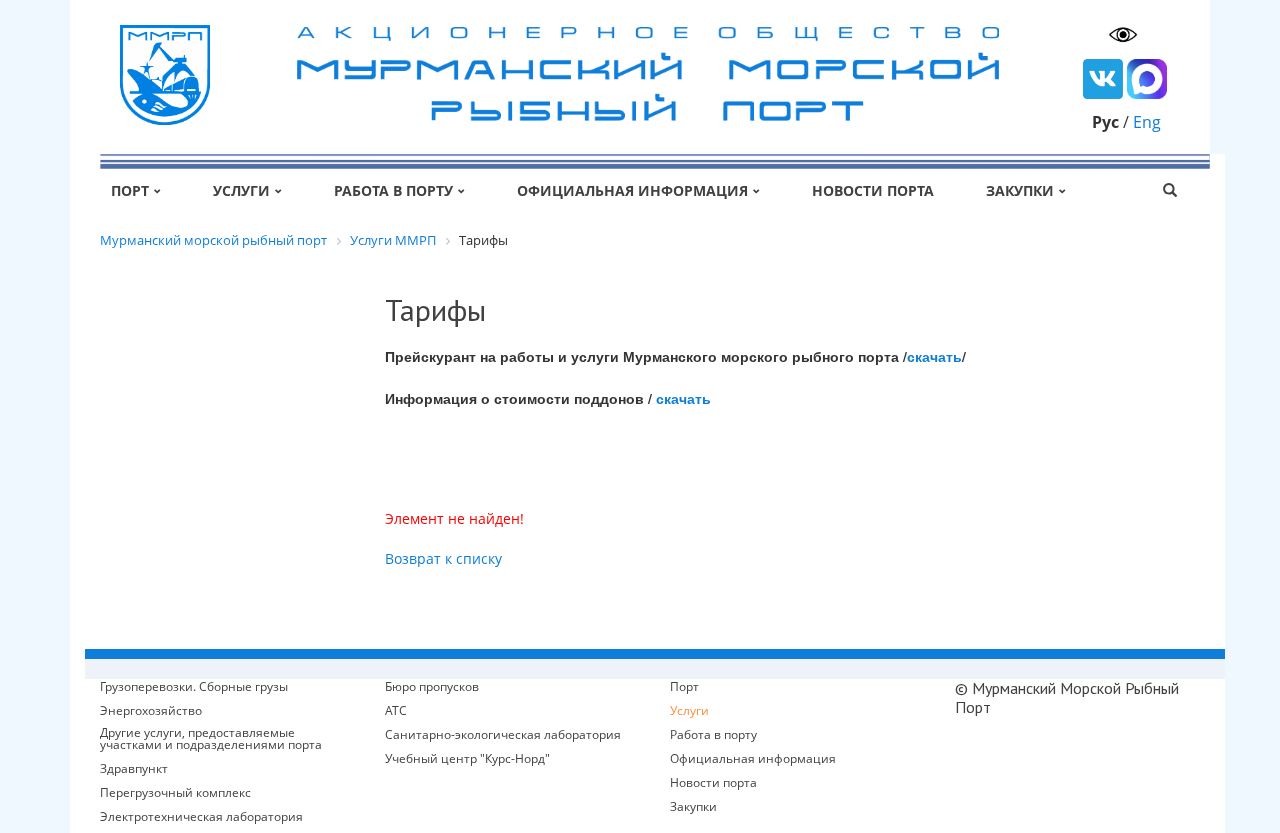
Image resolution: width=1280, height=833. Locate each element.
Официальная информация (632, 190)
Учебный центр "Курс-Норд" (467, 759)
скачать (934, 356)
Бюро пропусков (432, 687)
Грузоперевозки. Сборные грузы (194, 687)
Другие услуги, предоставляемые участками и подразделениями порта (211, 739)
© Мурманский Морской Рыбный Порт (1067, 697)
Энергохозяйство (151, 711)
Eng (1147, 122)
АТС (396, 711)
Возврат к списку (443, 558)
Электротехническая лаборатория (201, 817)
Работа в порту (393, 190)
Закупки (1020, 190)
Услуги (241, 190)
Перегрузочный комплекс (175, 793)
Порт (130, 190)
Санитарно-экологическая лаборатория (503, 735)
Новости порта (873, 190)
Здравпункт (134, 769)
